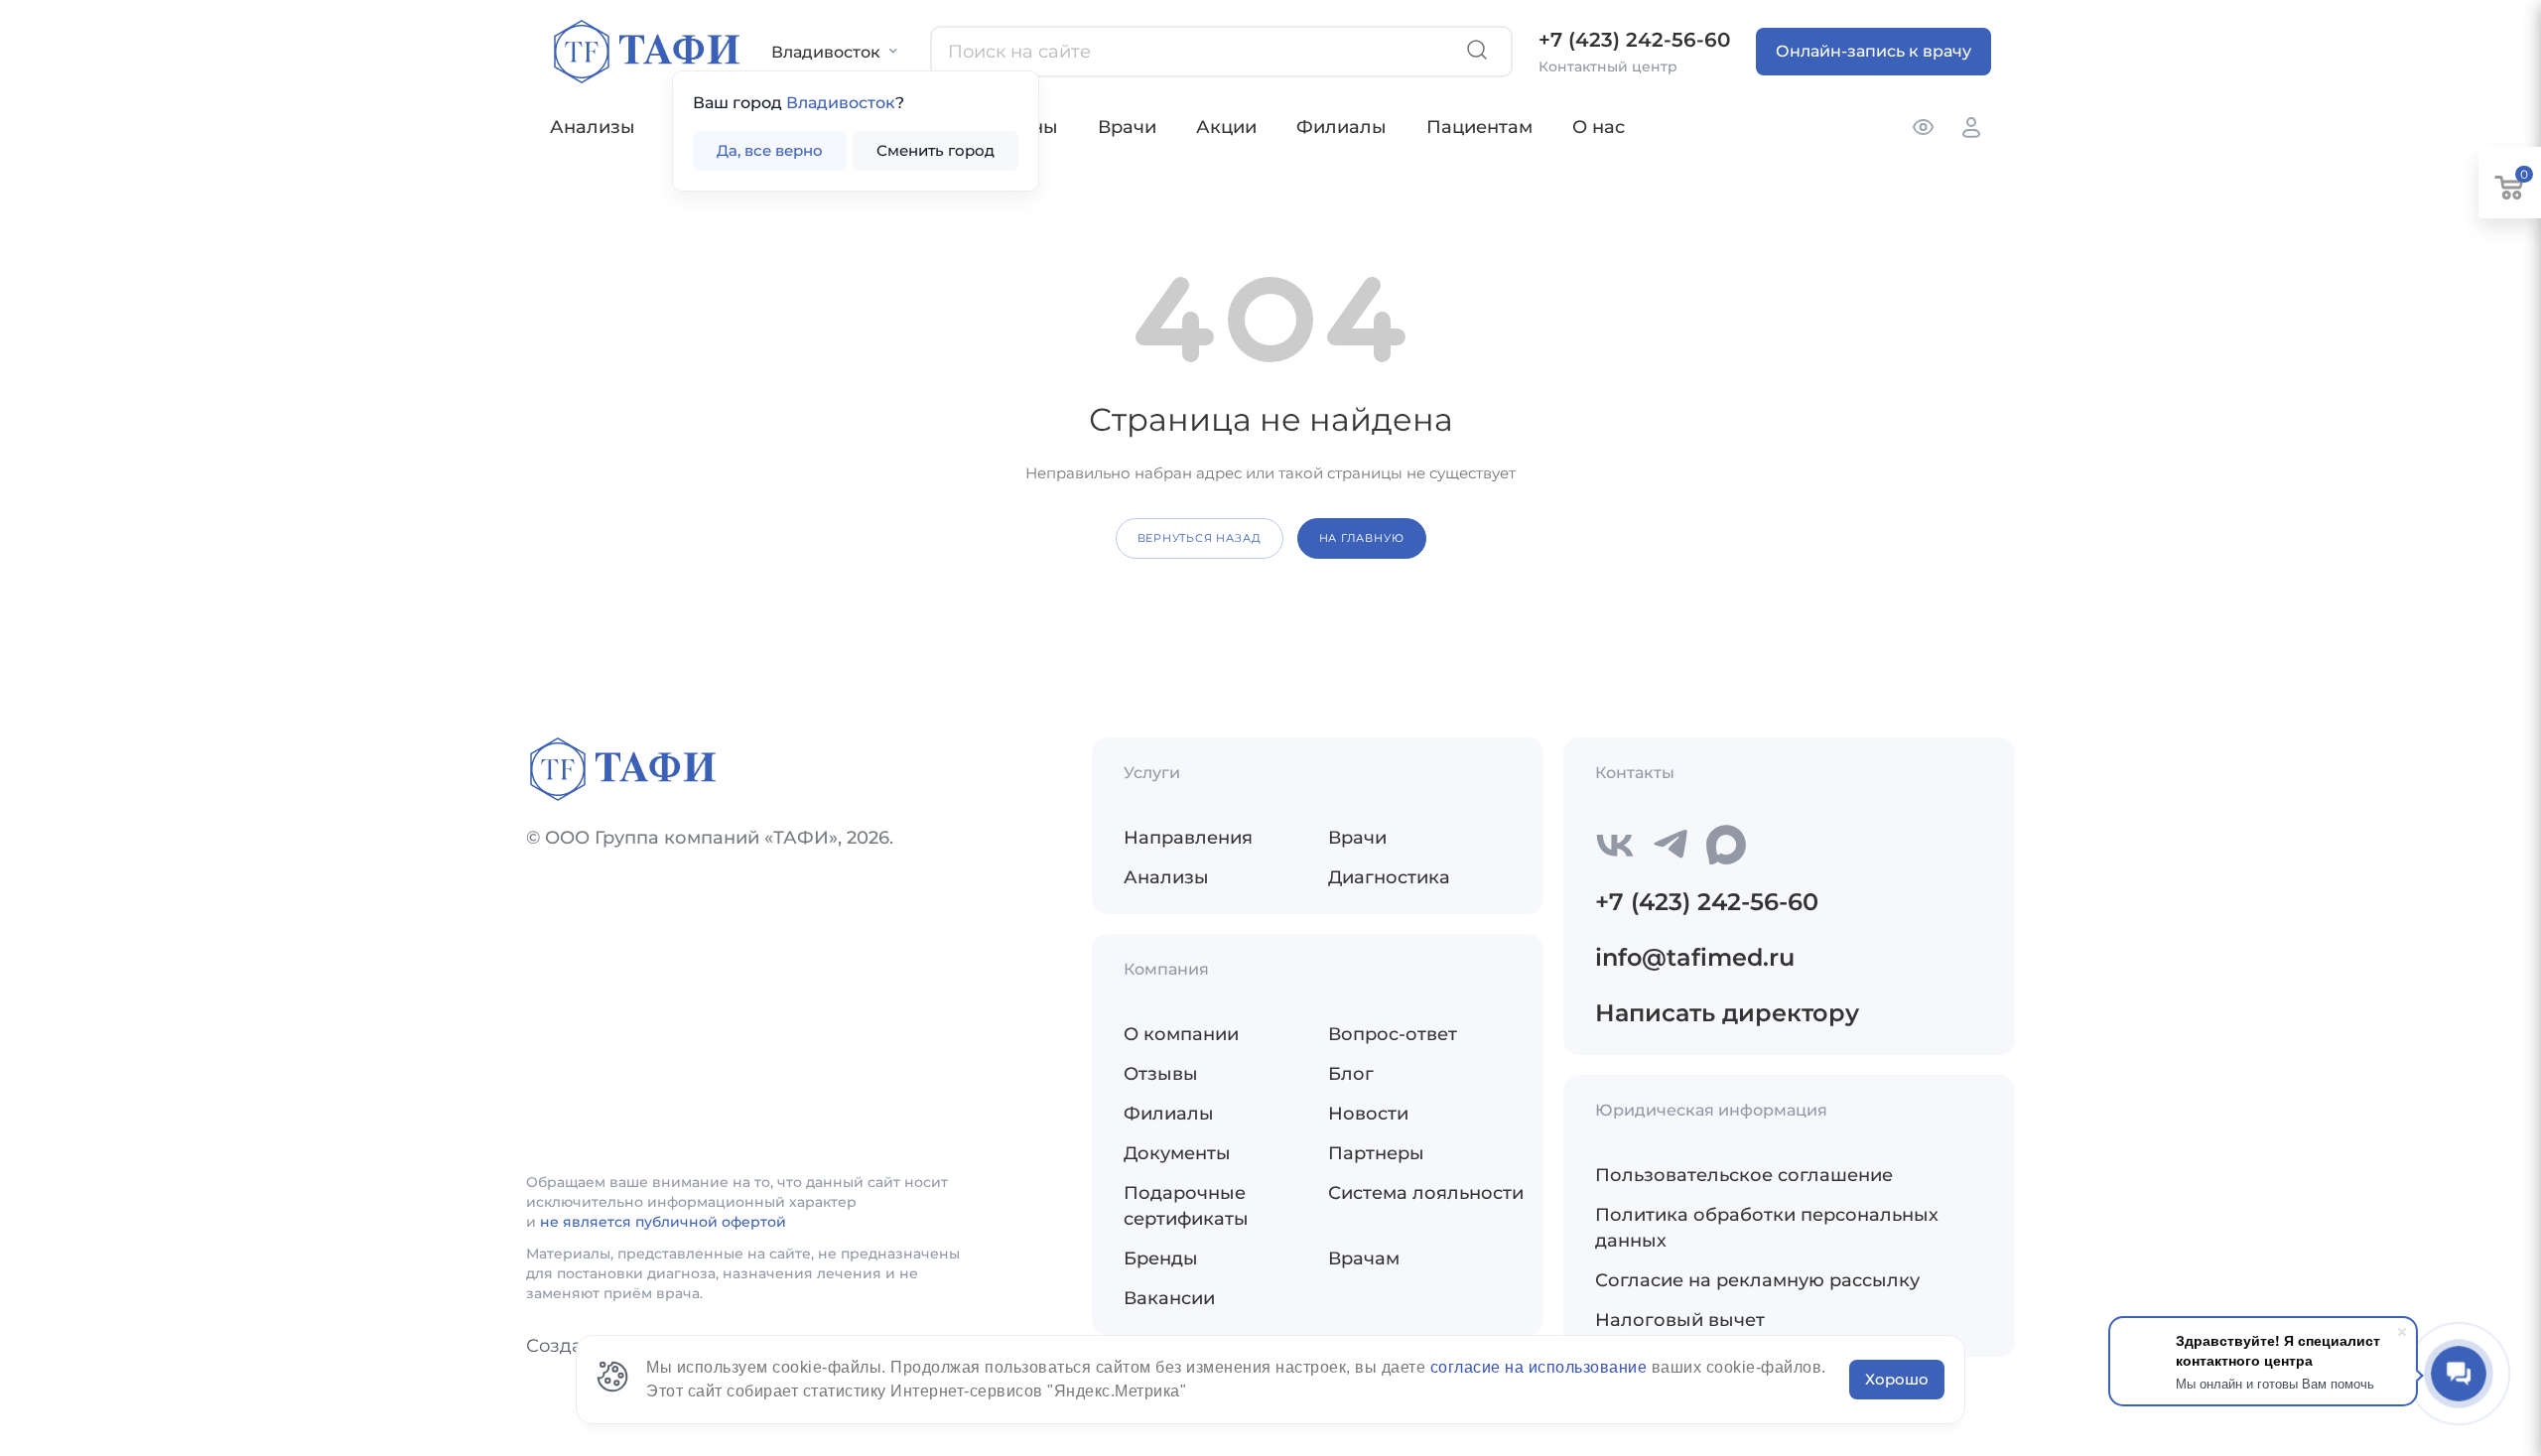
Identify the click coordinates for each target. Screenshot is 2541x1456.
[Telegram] (1671, 845)
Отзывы (1161, 1074)
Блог (1351, 1074)
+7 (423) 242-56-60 (1634, 40)
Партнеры (1376, 1153)
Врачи (1127, 127)
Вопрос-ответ (1393, 1034)
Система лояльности (1426, 1193)
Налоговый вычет (1680, 1320)
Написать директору (1727, 1013)
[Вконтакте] (1615, 845)
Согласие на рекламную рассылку (1757, 1280)
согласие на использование (1541, 1367)
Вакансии (1169, 1298)
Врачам (1364, 1258)
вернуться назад (1200, 538)
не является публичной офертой (663, 1222)
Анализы (593, 127)
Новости (1368, 1114)
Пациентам (1479, 127)
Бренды (1161, 1258)
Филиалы (1341, 127)
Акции (1226, 127)
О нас (1599, 127)
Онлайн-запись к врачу (1873, 51)
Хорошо (1897, 1379)
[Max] (1726, 845)
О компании (1181, 1034)
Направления (1188, 838)
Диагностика (1389, 877)
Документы (1177, 1153)
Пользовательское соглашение (1744, 1175)
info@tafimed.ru (1695, 957)
